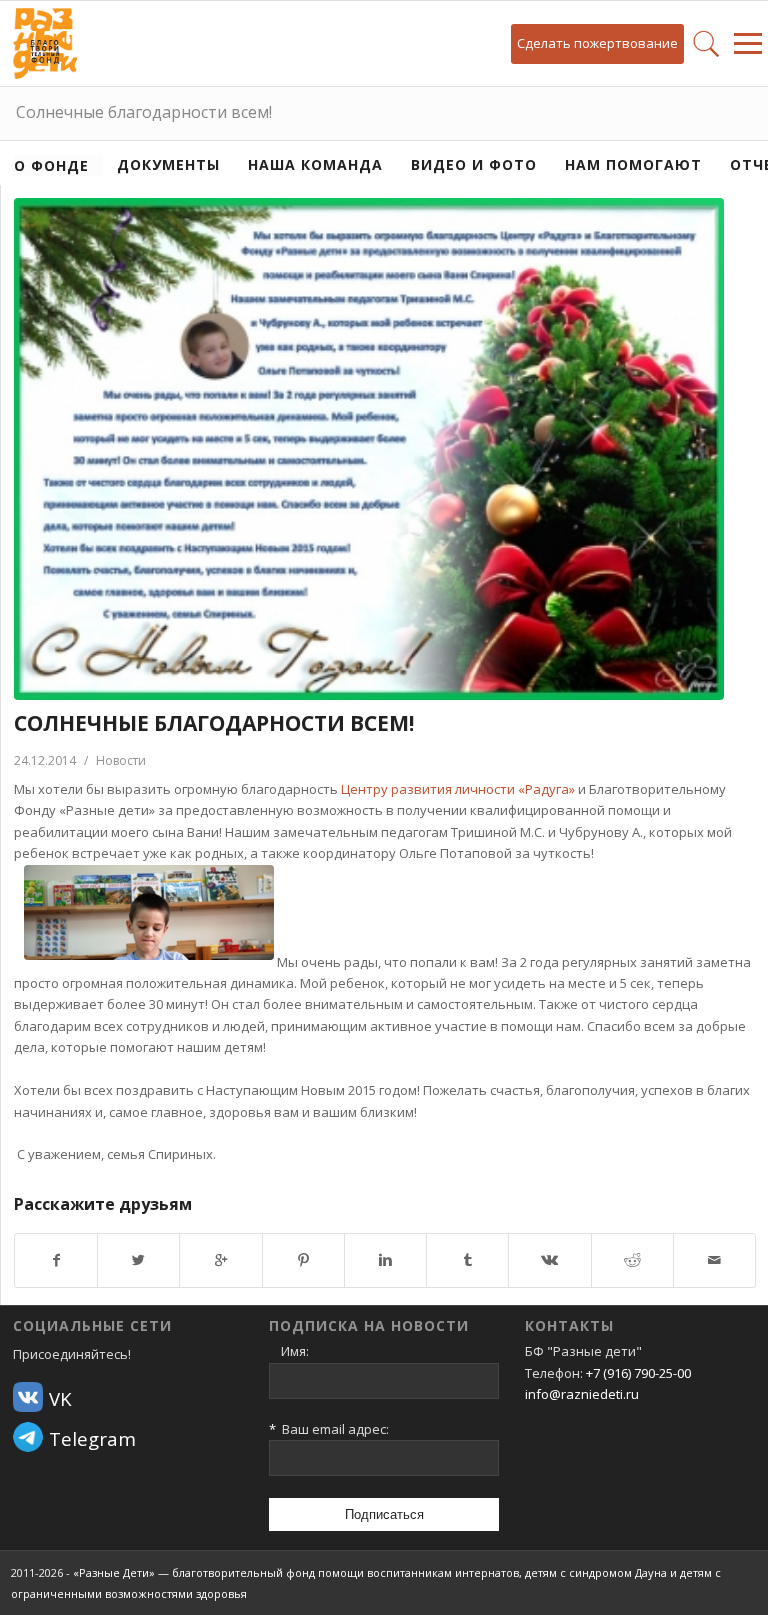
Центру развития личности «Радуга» (458, 789)
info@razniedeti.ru (582, 1394)
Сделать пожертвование (597, 43)
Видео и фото (474, 164)
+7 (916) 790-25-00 (638, 1373)
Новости (121, 760)
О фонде (51, 165)
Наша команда (315, 164)
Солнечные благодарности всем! (144, 112)
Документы (168, 164)
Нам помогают (633, 164)
